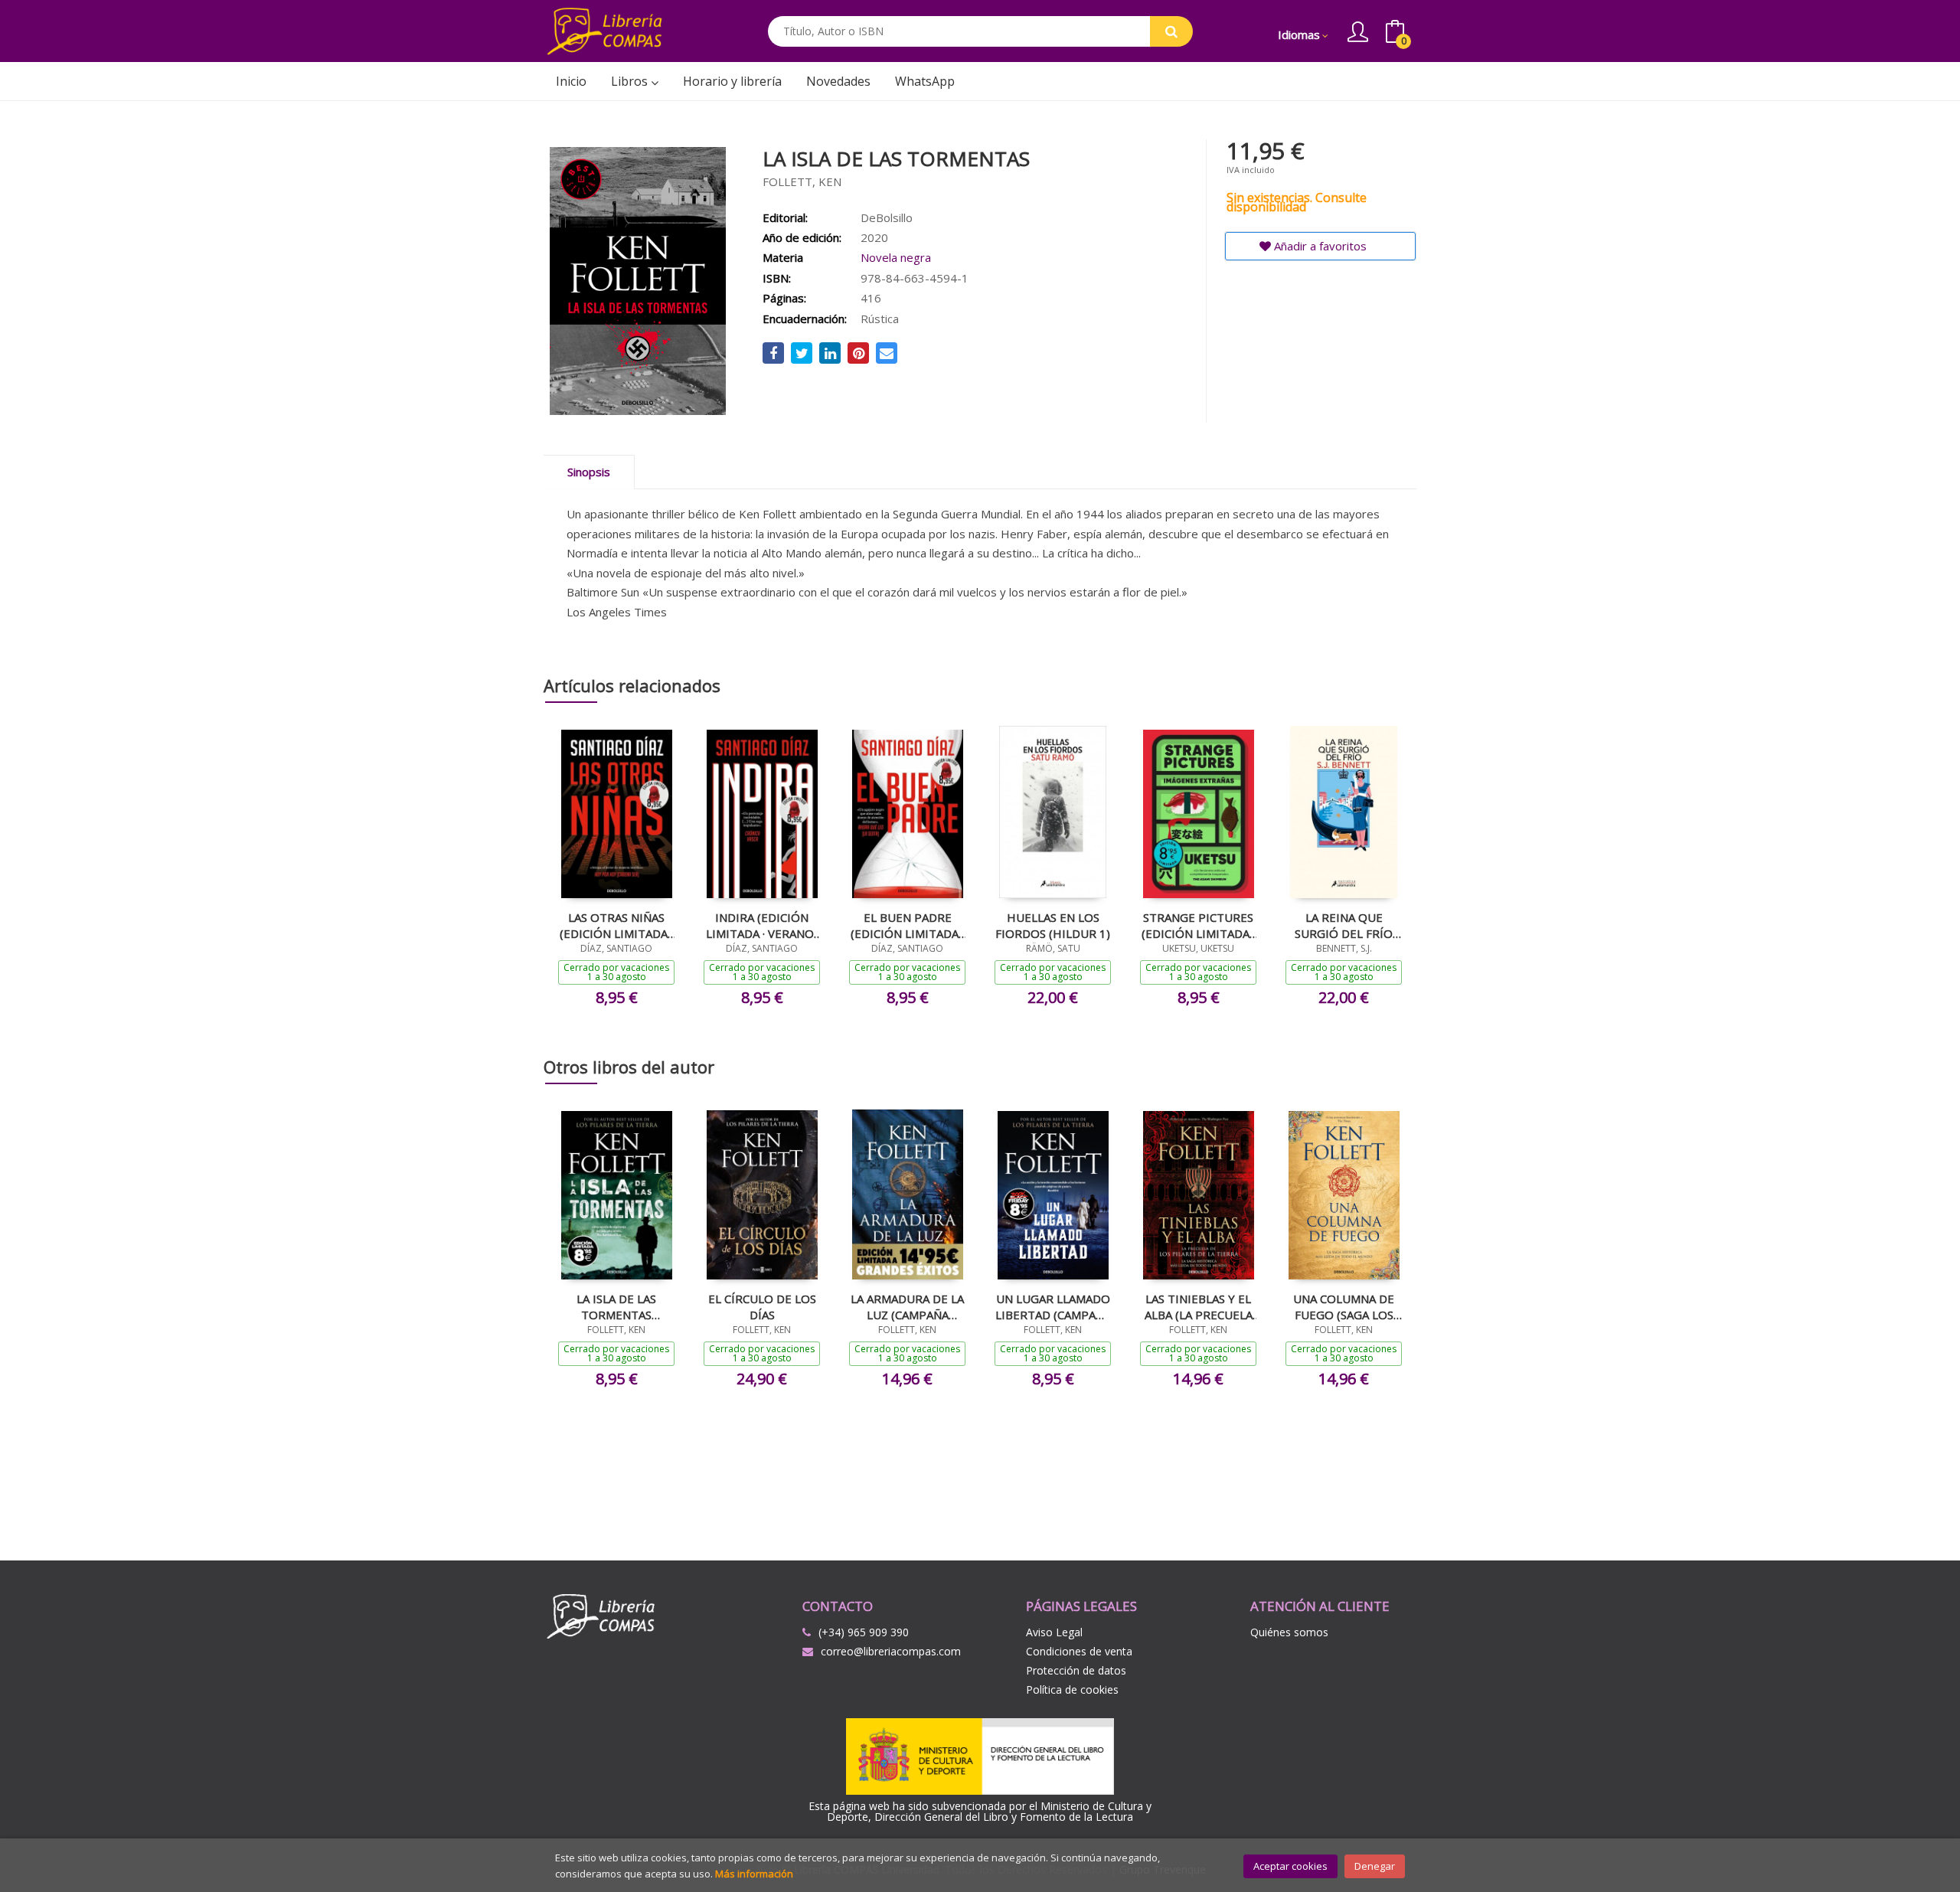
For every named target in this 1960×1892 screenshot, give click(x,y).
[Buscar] (1171, 31)
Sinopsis (589, 472)
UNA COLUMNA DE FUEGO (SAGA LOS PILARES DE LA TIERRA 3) (1344, 1306)
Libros (631, 81)
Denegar (1375, 1866)
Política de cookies (1072, 1689)
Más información (754, 1874)
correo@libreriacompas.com (891, 1651)
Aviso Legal (1054, 1632)
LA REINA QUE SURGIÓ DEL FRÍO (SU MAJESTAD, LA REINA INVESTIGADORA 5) (1344, 925)
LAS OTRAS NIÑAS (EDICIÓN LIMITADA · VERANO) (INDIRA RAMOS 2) (616, 925)
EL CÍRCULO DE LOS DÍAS (762, 1306)
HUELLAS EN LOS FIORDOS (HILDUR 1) (1053, 925)
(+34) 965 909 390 (864, 1632)
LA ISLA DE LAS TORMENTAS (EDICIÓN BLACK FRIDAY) (617, 1306)
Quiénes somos (1289, 1632)
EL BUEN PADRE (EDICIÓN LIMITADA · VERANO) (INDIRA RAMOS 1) (907, 925)
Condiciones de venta (1079, 1651)
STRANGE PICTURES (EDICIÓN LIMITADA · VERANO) (1198, 925)
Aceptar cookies (1290, 1866)
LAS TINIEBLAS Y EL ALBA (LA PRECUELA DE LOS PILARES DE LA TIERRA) (1199, 1306)
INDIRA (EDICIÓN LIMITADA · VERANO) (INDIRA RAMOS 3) (762, 925)
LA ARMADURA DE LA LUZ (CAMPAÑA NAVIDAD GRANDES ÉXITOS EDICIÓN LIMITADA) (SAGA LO (907, 1306)
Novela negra (896, 257)
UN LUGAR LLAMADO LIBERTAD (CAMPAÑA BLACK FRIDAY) (1053, 1306)
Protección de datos (1076, 1670)
